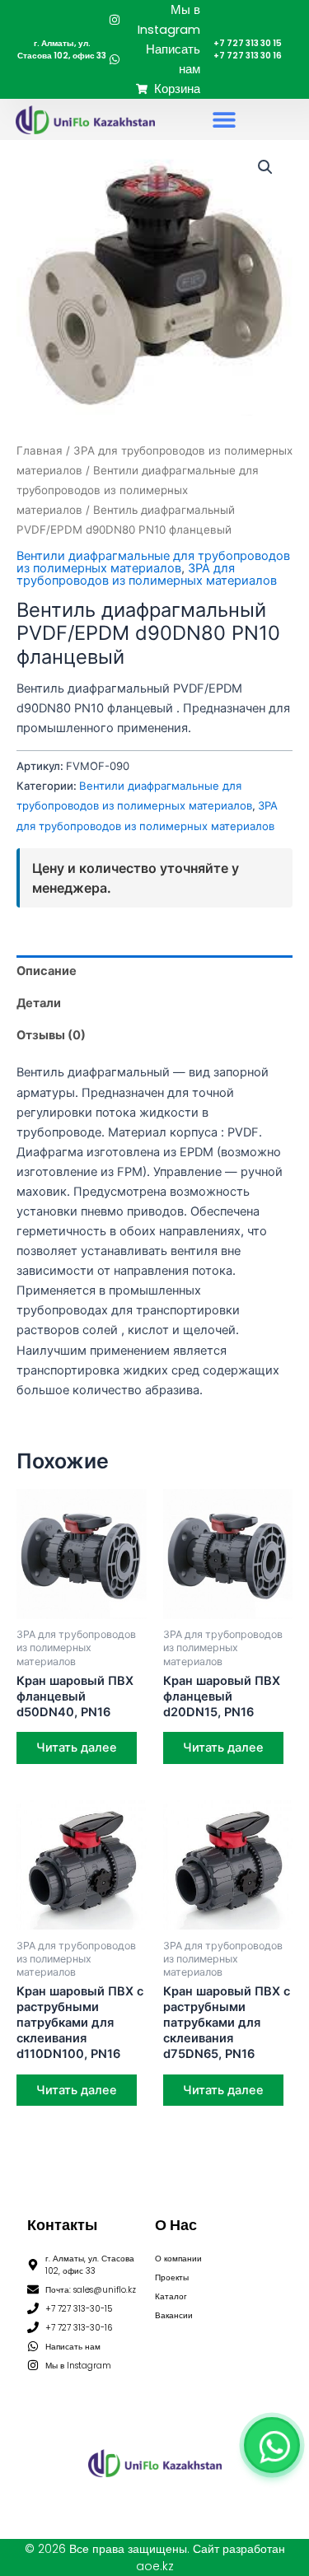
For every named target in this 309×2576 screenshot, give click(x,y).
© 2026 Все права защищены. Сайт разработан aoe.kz (155, 2557)
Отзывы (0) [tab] (51, 1035)
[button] (224, 120)
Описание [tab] (47, 971)
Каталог (171, 2296)
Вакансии (174, 2315)
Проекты (172, 2277)
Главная (40, 450)
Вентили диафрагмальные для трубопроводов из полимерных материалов (138, 490)
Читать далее (77, 1748)
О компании (178, 2259)
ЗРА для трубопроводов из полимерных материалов (147, 574)
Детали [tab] (39, 1003)
